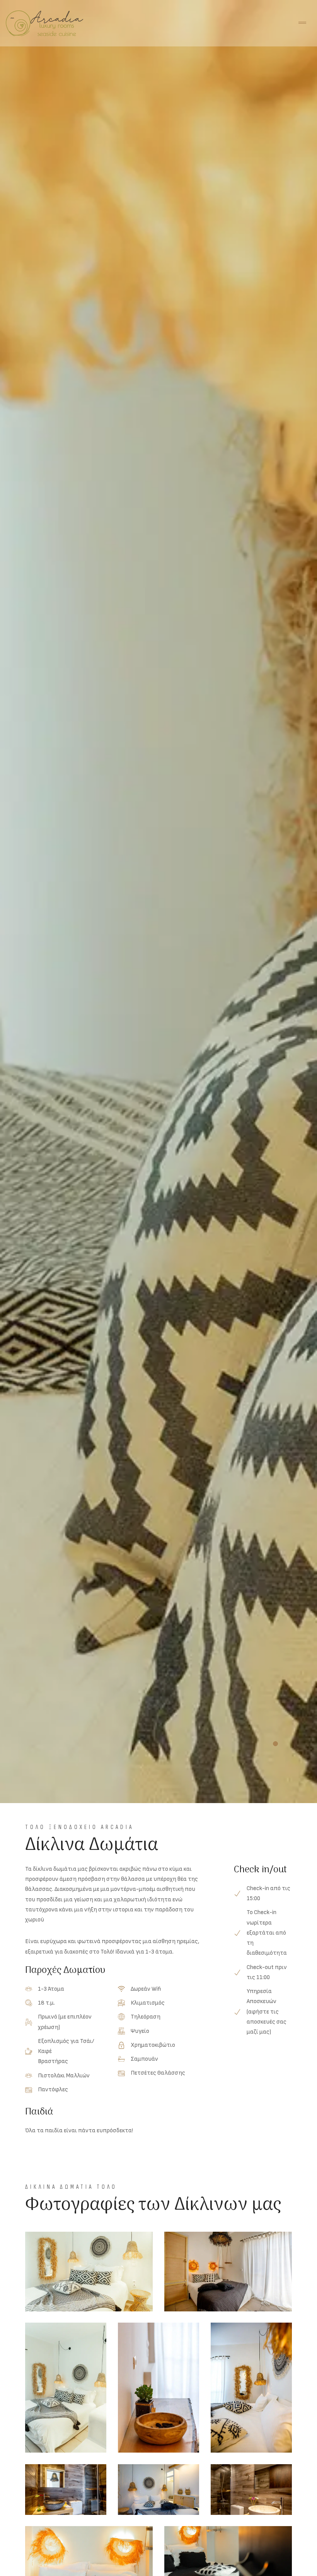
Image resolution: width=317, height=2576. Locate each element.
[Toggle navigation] (302, 23)
